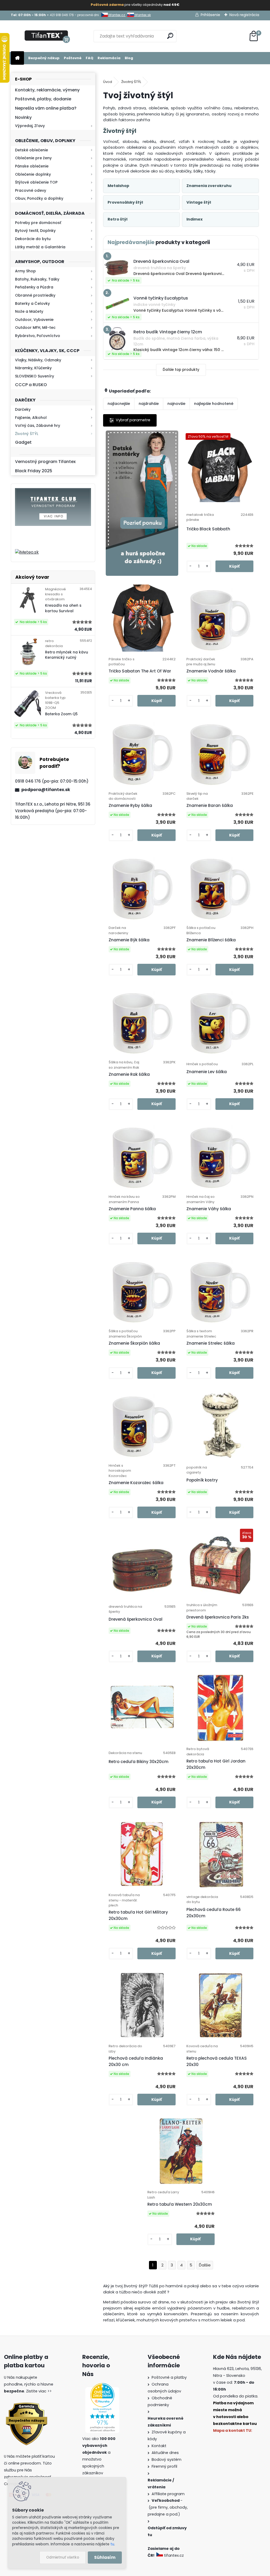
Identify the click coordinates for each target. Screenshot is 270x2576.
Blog (129, 58)
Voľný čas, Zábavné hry (38, 426)
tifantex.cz (117, 15)
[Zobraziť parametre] (130, 420)
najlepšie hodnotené (214, 404)
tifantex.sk (142, 15)
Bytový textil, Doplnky (35, 231)
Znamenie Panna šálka (132, 1209)
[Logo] (47, 36)
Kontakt (159, 2446)
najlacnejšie (119, 404)
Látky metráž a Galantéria (40, 247)
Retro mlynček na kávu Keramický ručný (67, 655)
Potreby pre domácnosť (38, 223)
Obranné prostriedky (35, 295)
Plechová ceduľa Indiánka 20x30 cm (136, 2061)
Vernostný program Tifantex (45, 462)
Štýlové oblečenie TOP (36, 182)
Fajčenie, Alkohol (31, 418)
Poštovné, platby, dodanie (43, 99)
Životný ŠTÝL (27, 434)
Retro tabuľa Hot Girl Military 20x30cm (138, 1915)
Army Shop (25, 271)
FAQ (90, 58)
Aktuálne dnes (165, 2453)
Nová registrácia (244, 15)
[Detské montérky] (142, 503)
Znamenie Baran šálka (210, 805)
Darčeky (23, 409)
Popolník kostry (202, 1480)
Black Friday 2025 (34, 471)
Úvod (108, 82)
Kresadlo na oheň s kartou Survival (63, 608)
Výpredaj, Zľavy (30, 126)
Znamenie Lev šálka (207, 1072)
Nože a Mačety (29, 311)
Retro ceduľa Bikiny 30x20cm (139, 1762)
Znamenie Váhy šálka (209, 1209)
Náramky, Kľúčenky (33, 368)
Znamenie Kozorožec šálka (136, 1483)
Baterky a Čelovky (32, 303)
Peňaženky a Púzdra (34, 287)
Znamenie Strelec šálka (211, 1343)
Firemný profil (164, 2466)
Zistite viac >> (39, 2391)
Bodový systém (167, 2460)
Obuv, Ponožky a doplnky (39, 198)
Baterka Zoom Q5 (61, 714)
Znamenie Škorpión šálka (134, 1343)
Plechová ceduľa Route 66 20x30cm (214, 1913)
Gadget (23, 442)
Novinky (23, 117)
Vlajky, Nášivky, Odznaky (38, 360)
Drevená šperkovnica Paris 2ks (218, 1617)
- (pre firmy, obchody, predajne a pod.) (168, 2507)
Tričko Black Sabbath (208, 529)
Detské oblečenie (32, 150)
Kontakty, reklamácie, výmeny (47, 90)
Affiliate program (168, 2494)
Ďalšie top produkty (181, 370)
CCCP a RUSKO (31, 385)
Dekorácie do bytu (33, 239)
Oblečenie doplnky (33, 174)
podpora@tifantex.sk (46, 790)
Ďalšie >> (205, 2265)
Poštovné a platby (169, 2377)
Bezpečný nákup (44, 58)
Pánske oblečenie (32, 166)
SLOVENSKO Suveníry (35, 376)
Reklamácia (109, 58)
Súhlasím (105, 2557)
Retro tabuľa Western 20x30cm (180, 2204)
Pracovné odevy (31, 190)
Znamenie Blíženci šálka (211, 940)
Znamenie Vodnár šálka (211, 671)
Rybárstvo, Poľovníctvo (38, 336)
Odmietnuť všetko (63, 2557)
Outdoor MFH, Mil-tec (35, 328)
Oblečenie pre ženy (33, 158)
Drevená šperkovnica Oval (136, 1619)
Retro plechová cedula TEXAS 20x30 (217, 2061)
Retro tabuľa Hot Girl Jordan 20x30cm (216, 1764)
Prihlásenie (210, 15)
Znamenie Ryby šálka (130, 805)
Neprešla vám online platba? (46, 108)
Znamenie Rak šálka (129, 1074)
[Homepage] (17, 58)
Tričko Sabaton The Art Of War (140, 671)
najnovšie (176, 404)
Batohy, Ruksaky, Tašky (37, 279)
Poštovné (73, 58)
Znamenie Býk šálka (129, 940)
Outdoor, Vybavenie (34, 320)
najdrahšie (149, 404)
